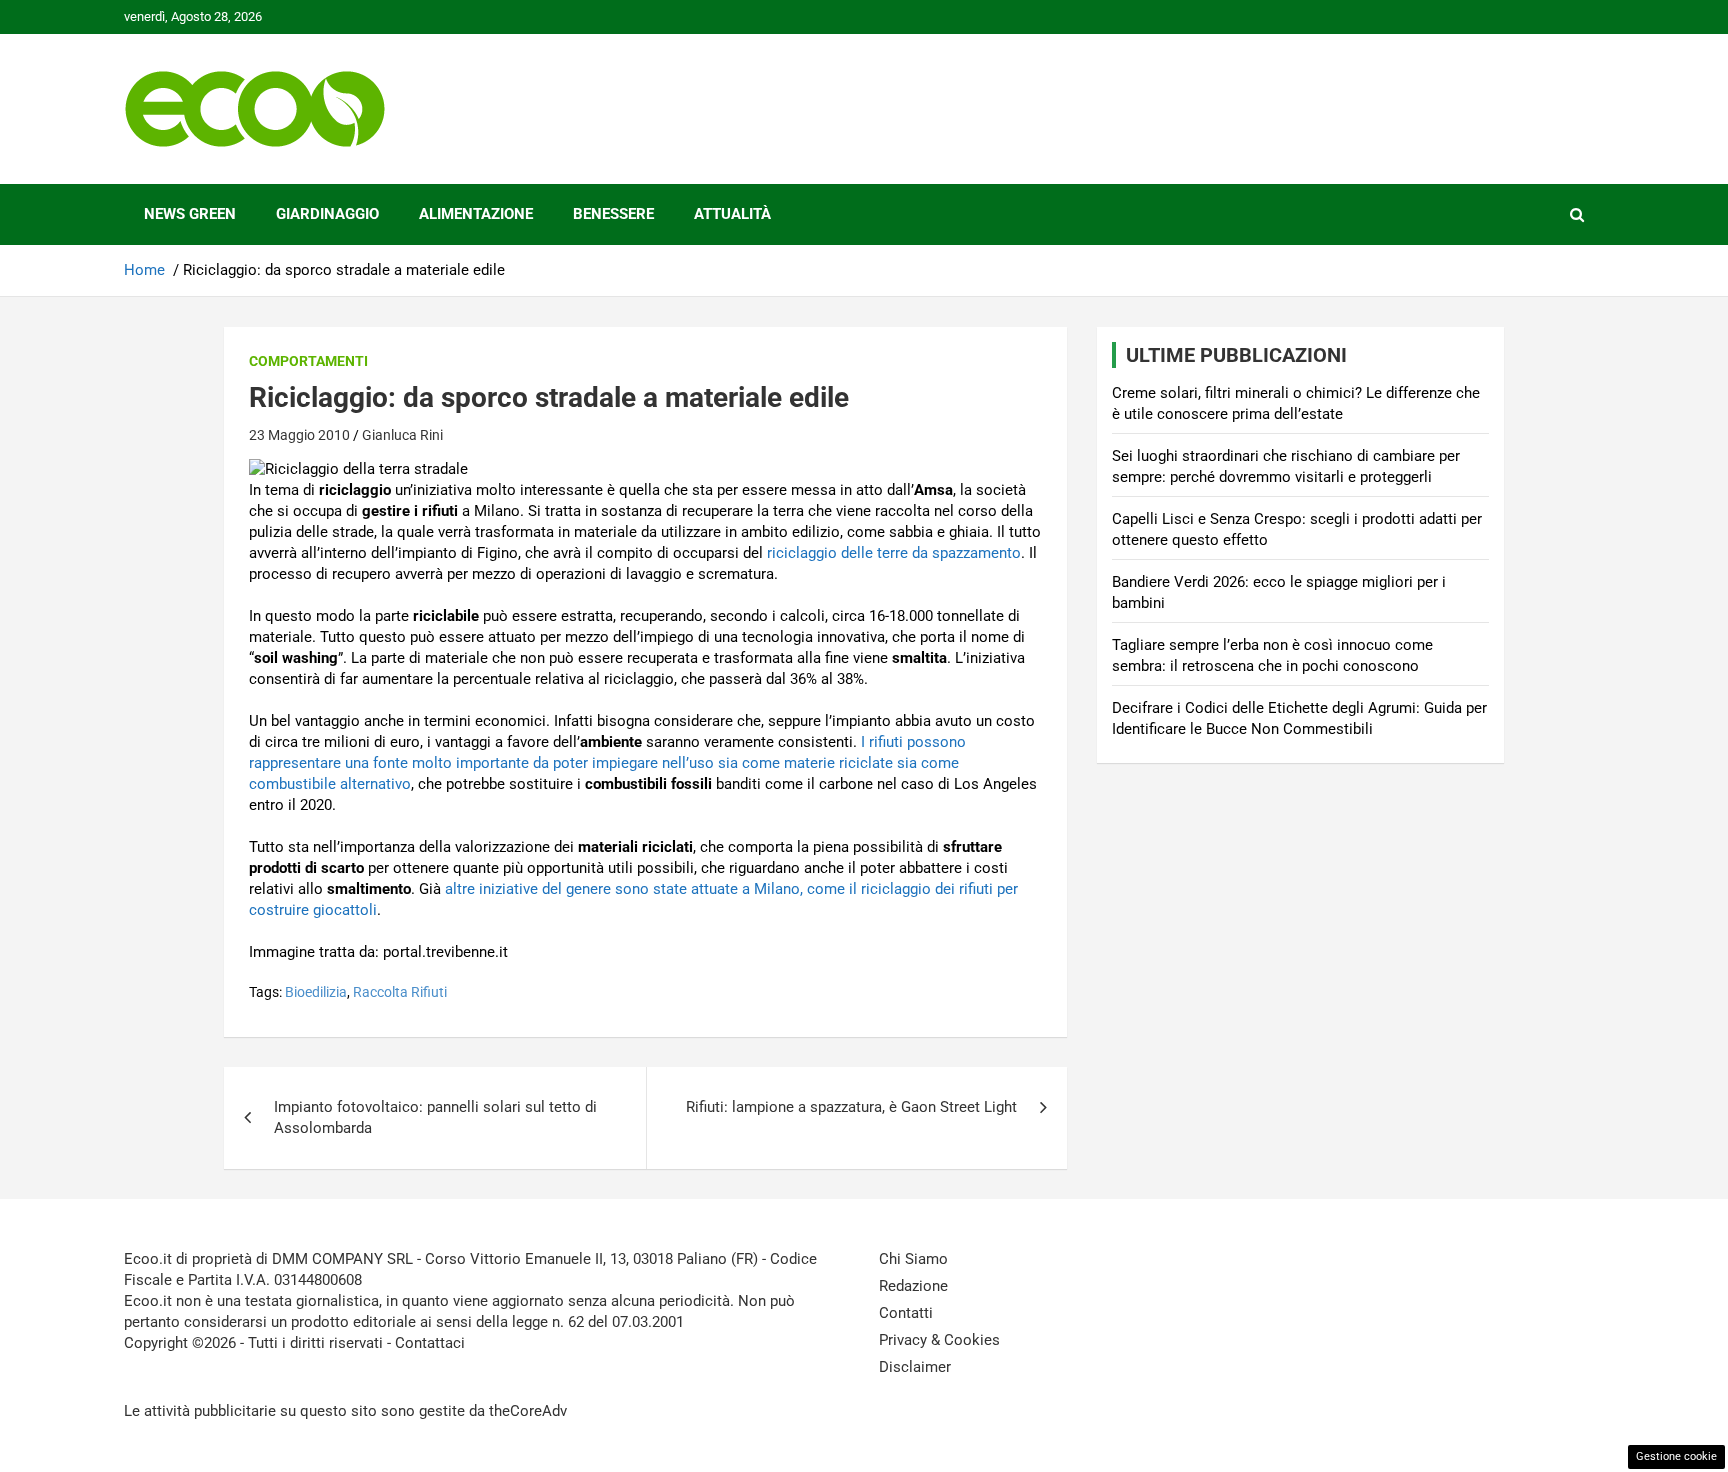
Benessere (613, 214)
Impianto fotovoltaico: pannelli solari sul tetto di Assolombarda (435, 1117)
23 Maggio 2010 (299, 435)
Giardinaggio (327, 214)
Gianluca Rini (402, 435)
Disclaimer (915, 1367)
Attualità (732, 214)
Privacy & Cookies (939, 1340)
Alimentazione (476, 214)
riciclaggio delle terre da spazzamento (894, 553)
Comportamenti (308, 361)
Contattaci (430, 1343)
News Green (190, 214)
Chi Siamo (913, 1259)
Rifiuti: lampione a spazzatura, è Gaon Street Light (851, 1107)
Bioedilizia (316, 992)
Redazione (913, 1286)
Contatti (906, 1313)
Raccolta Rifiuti (400, 992)
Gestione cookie (1676, 1456)
